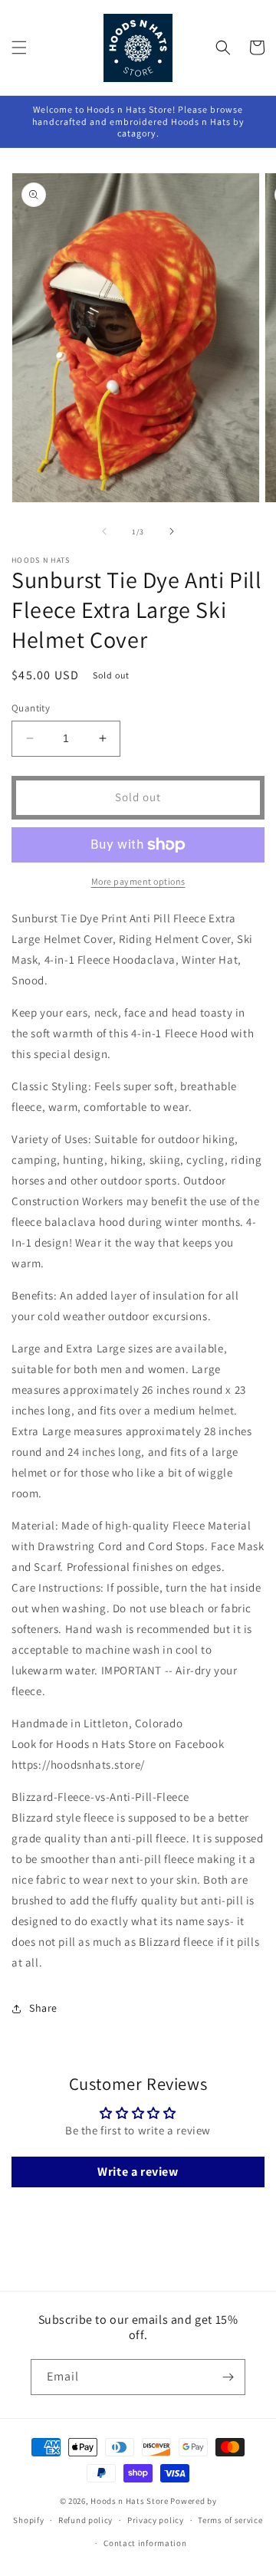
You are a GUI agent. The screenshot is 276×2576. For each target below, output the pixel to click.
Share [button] (43, 2008)
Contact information (145, 2543)
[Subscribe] (228, 2377)
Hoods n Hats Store (130, 2501)
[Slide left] (104, 531)
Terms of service (230, 2520)
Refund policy (85, 2520)
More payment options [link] (138, 881)
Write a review (138, 2172)
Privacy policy (156, 2520)
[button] (19, 48)
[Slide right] (172, 531)
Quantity (31, 708)
